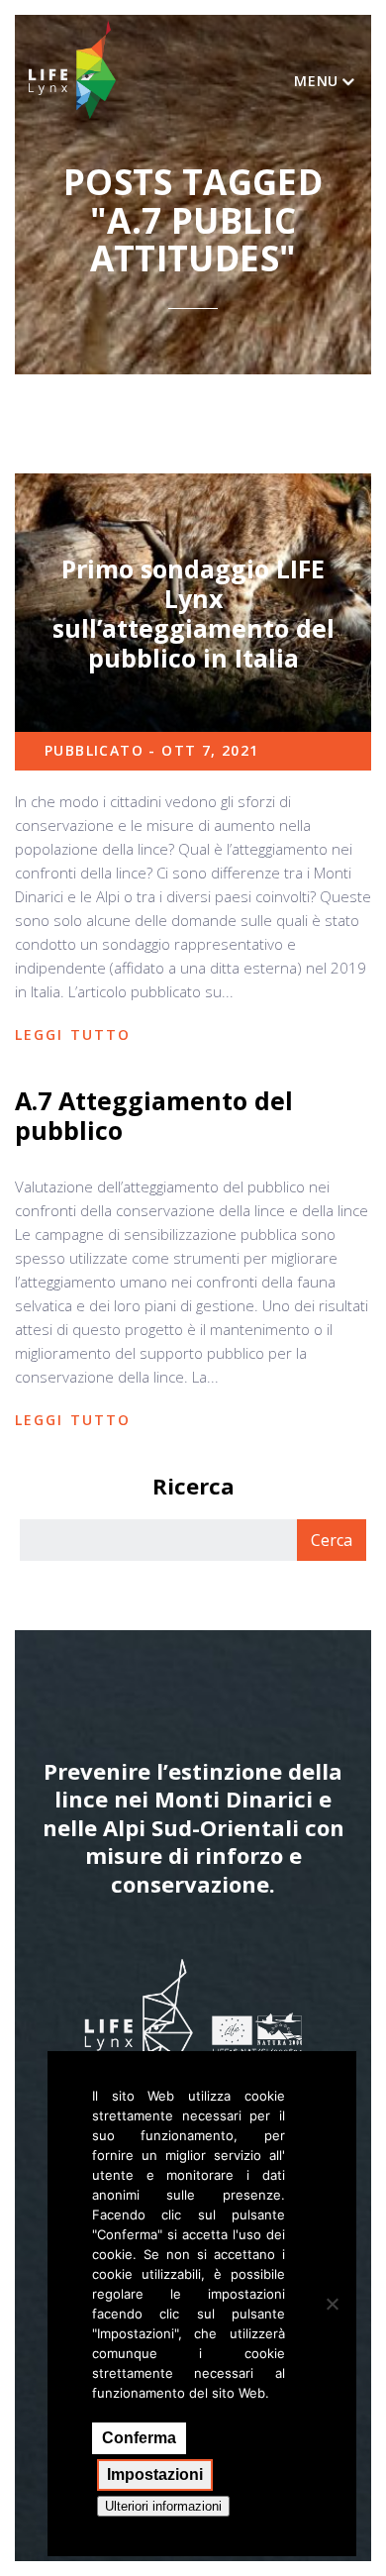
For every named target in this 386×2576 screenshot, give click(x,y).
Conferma (139, 2438)
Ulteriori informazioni (163, 2506)
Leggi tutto (73, 1034)
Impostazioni (155, 2474)
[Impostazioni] (332, 2304)
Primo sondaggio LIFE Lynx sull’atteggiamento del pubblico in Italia (193, 613)
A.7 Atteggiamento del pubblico (154, 1115)
